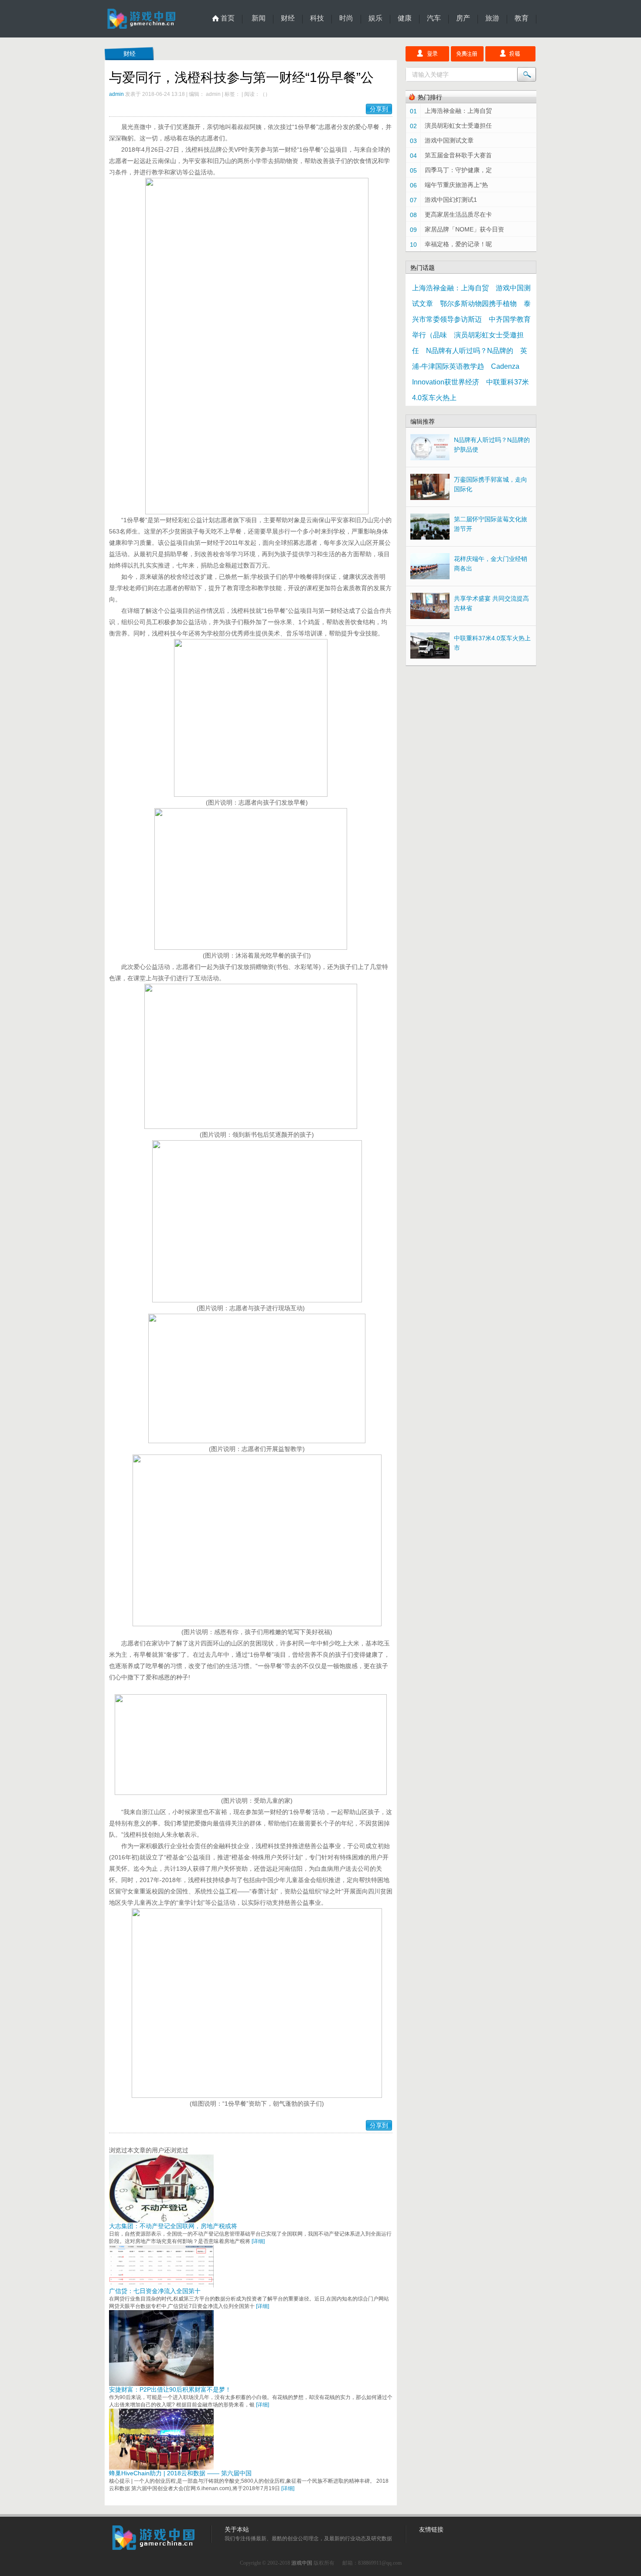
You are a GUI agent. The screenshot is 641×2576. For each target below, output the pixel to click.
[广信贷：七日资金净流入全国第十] (161, 2285)
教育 (522, 18)
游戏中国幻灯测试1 (451, 200)
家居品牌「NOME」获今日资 (464, 229)
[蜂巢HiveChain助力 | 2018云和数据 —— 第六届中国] (161, 2467)
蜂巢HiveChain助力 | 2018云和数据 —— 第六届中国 (180, 2473)
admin (116, 94)
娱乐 (375, 18)
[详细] (258, 2241)
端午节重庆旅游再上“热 (456, 185)
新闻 (259, 18)
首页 (228, 18)
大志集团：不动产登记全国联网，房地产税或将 (173, 2226)
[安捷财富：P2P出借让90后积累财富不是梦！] (161, 2384)
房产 (463, 18)
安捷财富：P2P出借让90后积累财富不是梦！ (170, 2389)
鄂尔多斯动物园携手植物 (478, 304)
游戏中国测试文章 (449, 140)
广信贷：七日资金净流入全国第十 (155, 2291)
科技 (317, 18)
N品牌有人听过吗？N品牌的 (470, 351)
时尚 (346, 18)
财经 (288, 18)
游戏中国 (302, 2563)
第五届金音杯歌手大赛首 (458, 155)
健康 (405, 18)
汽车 (434, 18)
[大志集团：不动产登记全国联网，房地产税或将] (161, 2220)
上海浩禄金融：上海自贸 (458, 111)
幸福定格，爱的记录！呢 (458, 244)
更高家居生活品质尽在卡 (458, 214)
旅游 (492, 18)
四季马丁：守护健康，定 (458, 170)
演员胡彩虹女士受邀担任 (458, 126)
